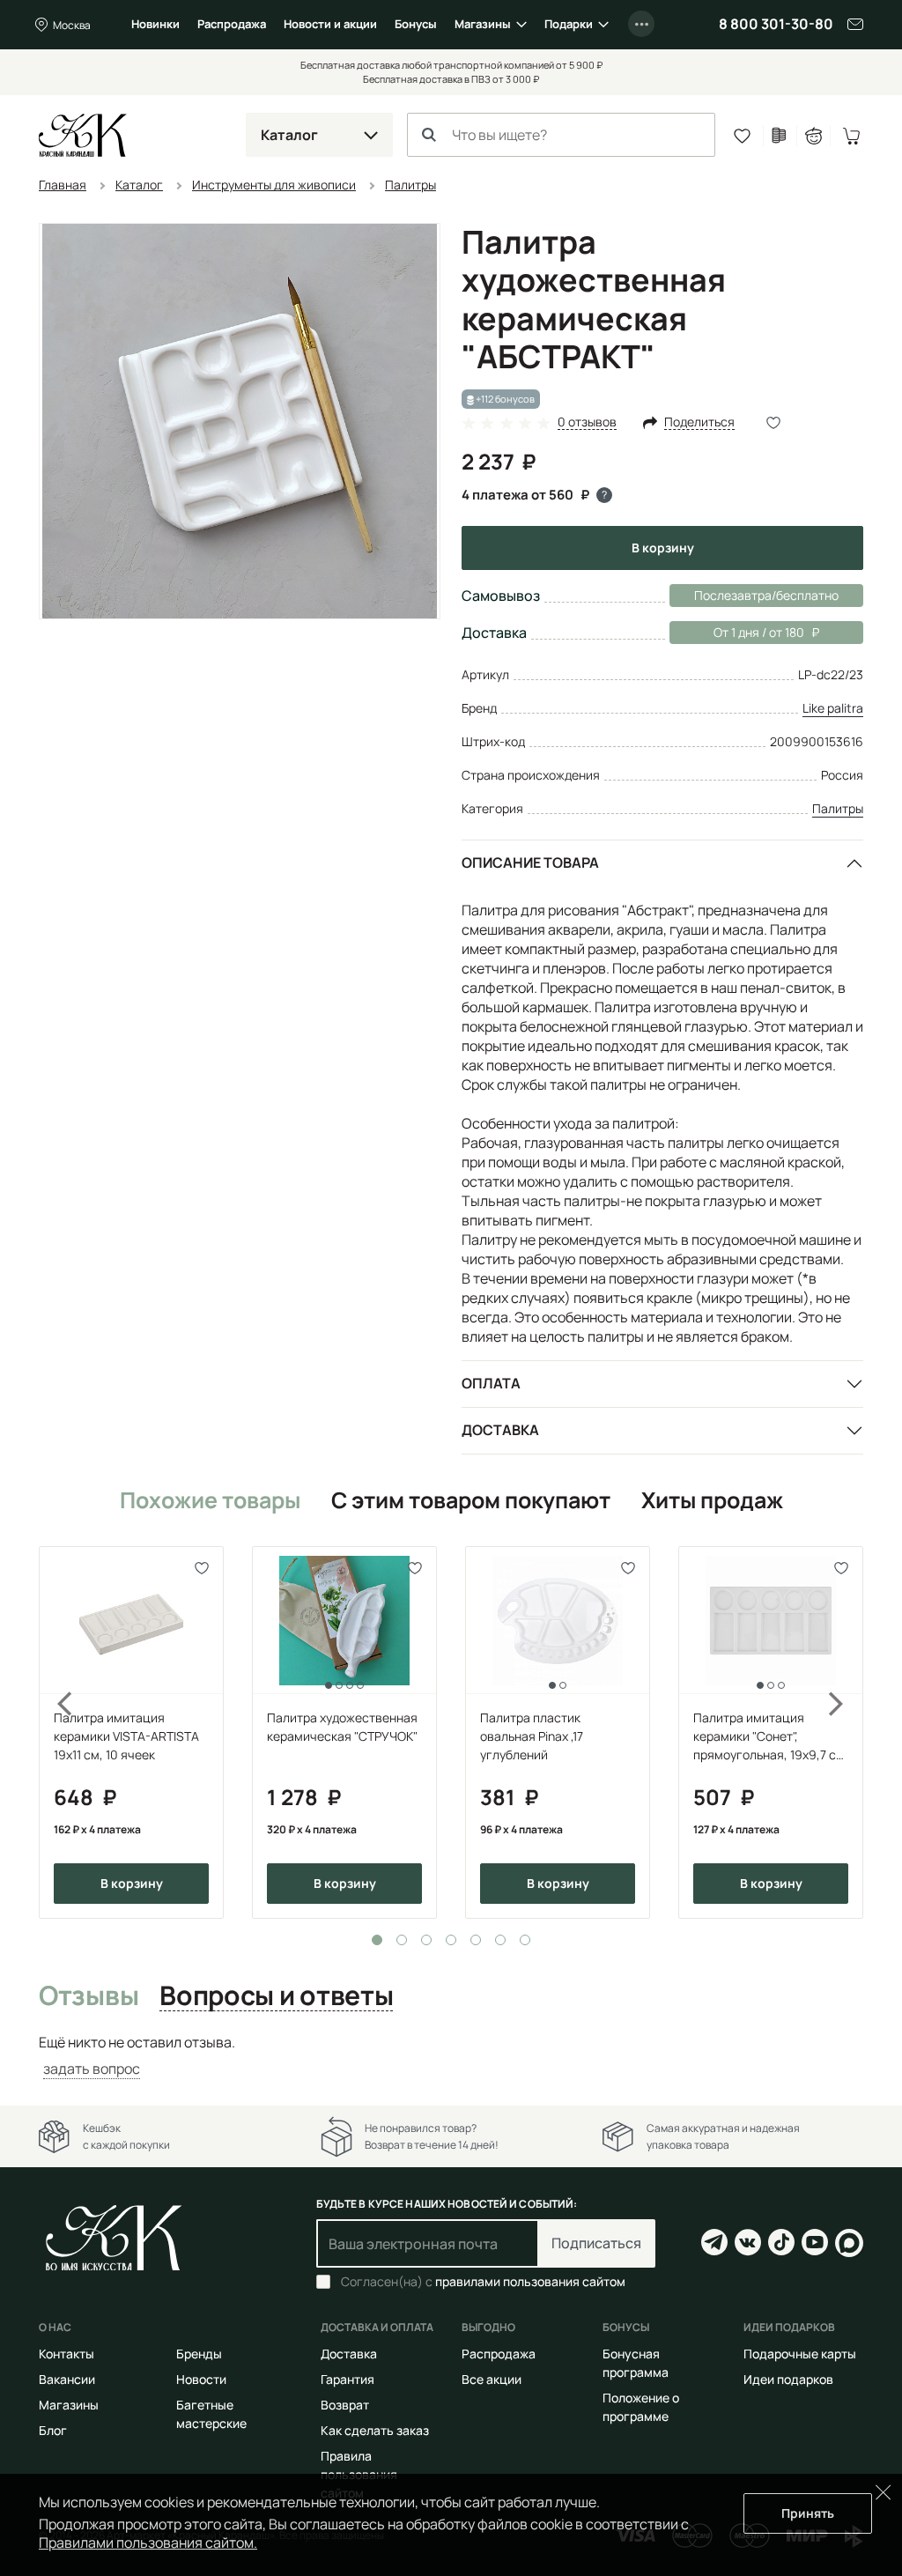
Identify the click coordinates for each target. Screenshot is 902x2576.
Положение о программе (641, 2407)
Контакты (67, 2354)
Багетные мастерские (211, 2414)
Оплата (491, 1383)
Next (847, 1732)
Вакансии (67, 2379)
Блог (53, 2430)
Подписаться (596, 2243)
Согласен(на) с (483, 2282)
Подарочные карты (800, 2354)
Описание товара (530, 862)
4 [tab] (451, 1940)
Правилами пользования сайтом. (148, 2543)
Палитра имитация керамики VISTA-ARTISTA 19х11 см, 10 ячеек (126, 1736)
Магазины (483, 24)
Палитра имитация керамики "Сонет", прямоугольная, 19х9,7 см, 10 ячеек (771, 1736)
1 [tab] (377, 1940)
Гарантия (347, 2379)
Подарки (569, 24)
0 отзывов (587, 422)
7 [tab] (525, 1940)
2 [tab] (402, 1940)
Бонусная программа (636, 2363)
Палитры (838, 808)
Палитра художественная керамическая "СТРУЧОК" (342, 1727)
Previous (55, 1732)
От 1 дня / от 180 (737, 632)
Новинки (155, 24)
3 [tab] (426, 1940)
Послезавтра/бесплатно (766, 595)
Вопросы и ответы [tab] (276, 1996)
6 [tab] (500, 1940)
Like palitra (833, 708)
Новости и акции (330, 24)
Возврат (345, 2405)
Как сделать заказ (375, 2430)
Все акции (492, 2379)
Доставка (500, 1430)
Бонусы (416, 24)
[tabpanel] (131, 1732)
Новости (201, 2379)
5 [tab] (476, 1940)
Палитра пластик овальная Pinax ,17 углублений (532, 1736)
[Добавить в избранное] (202, 1568)
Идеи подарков (788, 2379)
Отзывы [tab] (89, 1996)
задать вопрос (92, 2069)
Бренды (199, 2354)
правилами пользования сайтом (530, 2281)
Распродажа (232, 24)
